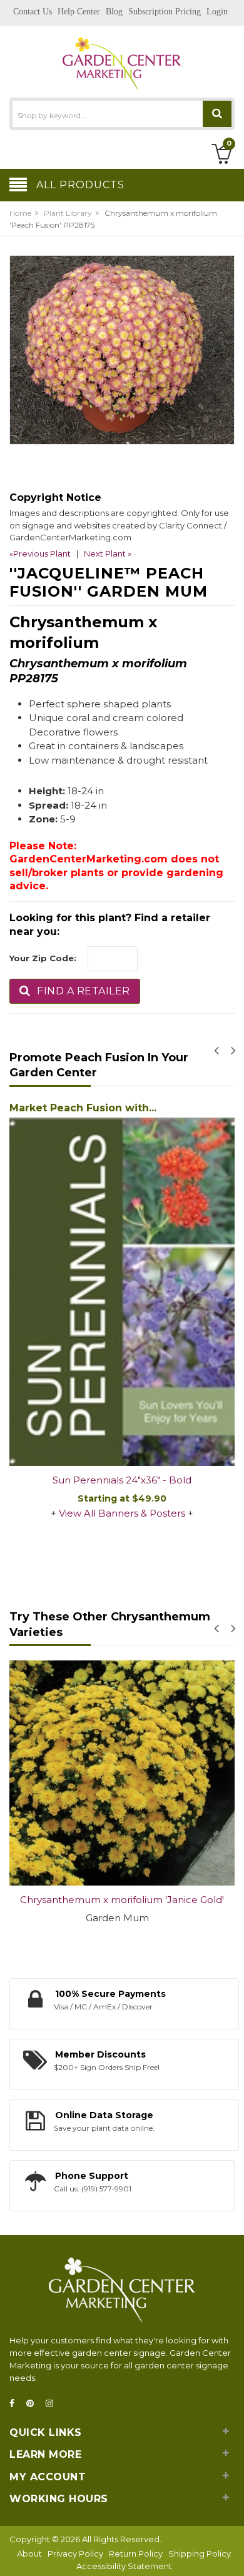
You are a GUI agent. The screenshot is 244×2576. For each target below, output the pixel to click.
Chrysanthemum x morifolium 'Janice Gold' (122, 1900)
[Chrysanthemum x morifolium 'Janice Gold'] (122, 1773)
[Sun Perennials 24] (122, 1292)
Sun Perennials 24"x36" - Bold (122, 1480)
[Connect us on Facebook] (16, 2404)
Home (20, 213)
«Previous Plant (40, 553)
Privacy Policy (75, 2553)
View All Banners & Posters (122, 1513)
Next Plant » (108, 553)
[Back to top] (231, 2553)
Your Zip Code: (43, 958)
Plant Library (68, 213)
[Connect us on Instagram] (53, 2404)
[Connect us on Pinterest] (34, 2404)
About (29, 2553)
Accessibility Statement (124, 2566)
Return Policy (136, 2553)
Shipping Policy (200, 2553)
